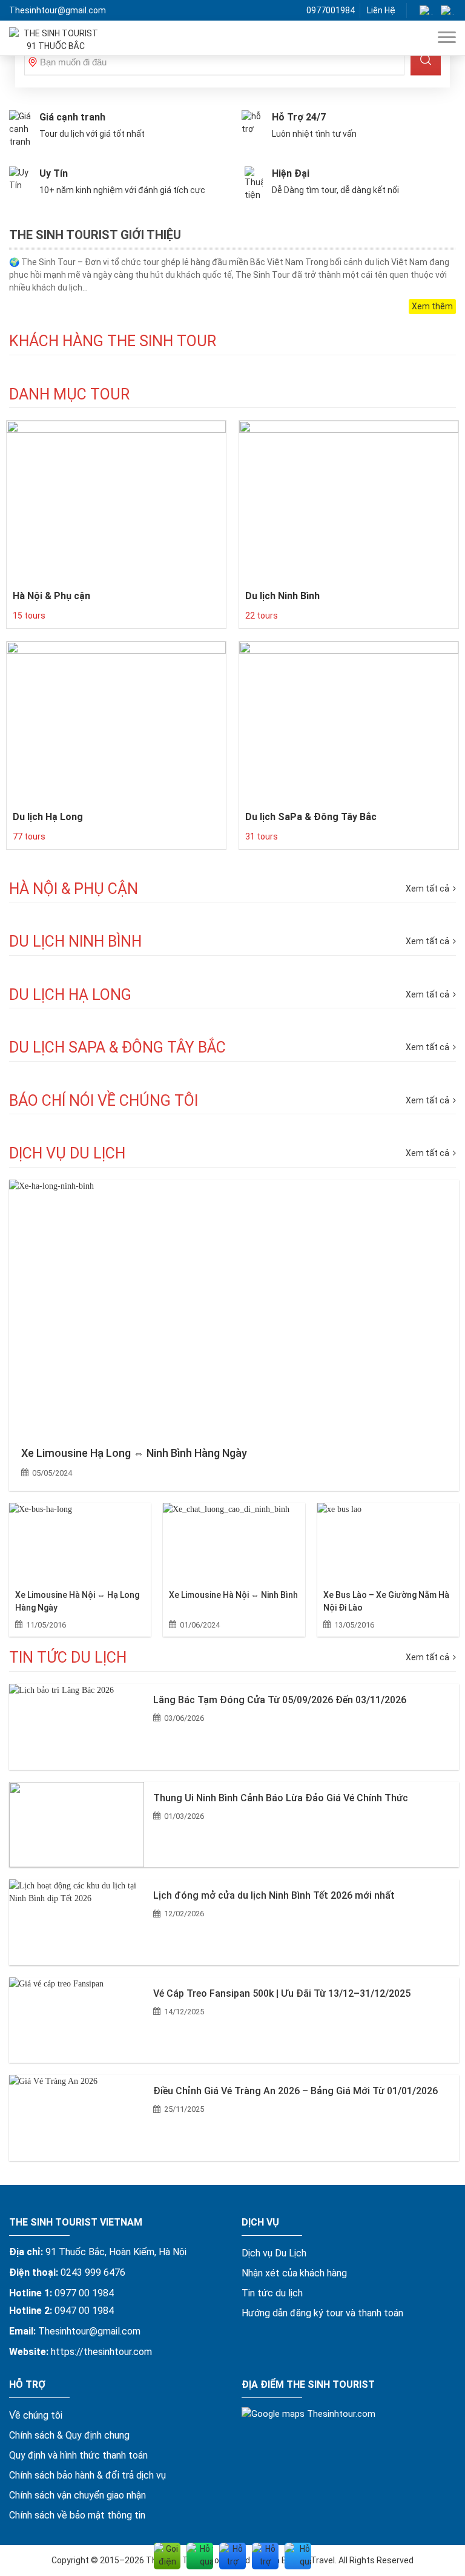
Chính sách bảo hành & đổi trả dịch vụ (87, 2475)
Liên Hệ (381, 10)
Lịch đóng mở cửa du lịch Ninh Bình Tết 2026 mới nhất (274, 1895)
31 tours (262, 836)
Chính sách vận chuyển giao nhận (77, 2495)
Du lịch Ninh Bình (282, 596)
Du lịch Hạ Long (48, 817)
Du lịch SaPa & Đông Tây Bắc (311, 817)
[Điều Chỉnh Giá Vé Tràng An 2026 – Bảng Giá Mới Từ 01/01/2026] (77, 2118)
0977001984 (331, 10)
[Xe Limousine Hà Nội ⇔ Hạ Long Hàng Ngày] (80, 1543)
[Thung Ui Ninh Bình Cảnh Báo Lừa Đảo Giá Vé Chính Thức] (77, 1825)
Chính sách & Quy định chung (69, 2435)
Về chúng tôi (36, 2415)
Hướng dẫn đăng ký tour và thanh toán (322, 2313)
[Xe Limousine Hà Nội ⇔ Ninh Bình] (234, 1543)
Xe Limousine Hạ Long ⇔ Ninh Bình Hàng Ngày (134, 1453)
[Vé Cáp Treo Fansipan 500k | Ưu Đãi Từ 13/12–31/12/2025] (77, 2020)
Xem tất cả (428, 1153)
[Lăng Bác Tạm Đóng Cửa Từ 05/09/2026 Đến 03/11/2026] (77, 1727)
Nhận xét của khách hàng (294, 2273)
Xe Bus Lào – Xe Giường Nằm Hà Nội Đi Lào (386, 1601)
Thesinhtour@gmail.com (58, 10)
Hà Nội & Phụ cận (51, 596)
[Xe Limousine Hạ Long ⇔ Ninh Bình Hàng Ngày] (234, 1306)
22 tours (262, 616)
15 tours (29, 616)
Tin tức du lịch (272, 2293)
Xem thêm (432, 306)
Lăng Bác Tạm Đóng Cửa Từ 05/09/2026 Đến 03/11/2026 (280, 1700)
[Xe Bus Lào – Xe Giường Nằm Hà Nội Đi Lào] (388, 1543)
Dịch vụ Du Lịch (274, 2253)
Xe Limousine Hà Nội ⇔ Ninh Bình (233, 1595)
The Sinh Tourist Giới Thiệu (95, 235)
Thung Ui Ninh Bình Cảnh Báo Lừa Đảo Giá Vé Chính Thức (281, 1798)
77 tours (29, 836)
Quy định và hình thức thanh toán (78, 2455)
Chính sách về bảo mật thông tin (77, 2515)
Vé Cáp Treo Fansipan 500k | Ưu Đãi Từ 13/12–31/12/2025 (282, 1993)
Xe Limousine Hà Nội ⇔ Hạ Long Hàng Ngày (77, 1601)
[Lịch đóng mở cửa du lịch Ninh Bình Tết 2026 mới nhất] (77, 1922)
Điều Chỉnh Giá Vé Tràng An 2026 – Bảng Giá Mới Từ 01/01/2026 (295, 2091)
